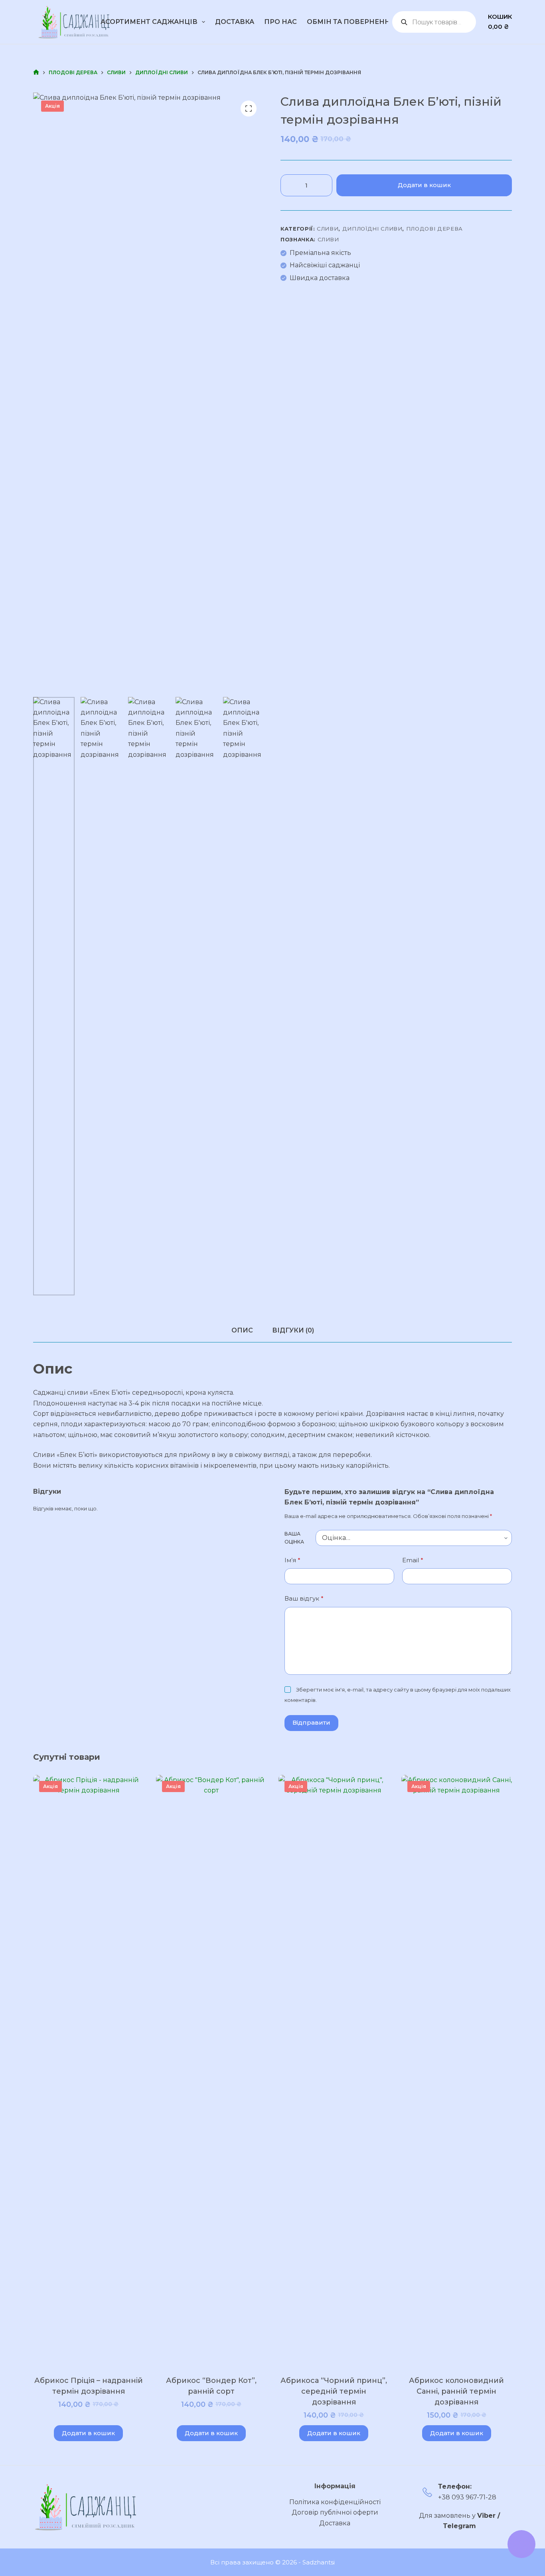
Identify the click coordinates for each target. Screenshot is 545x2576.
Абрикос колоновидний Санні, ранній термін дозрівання (456, 2391)
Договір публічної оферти (335, 2512)
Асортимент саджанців (149, 22)
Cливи (328, 229)
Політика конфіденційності (335, 2502)
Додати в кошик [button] (88, 2433)
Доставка (235, 22)
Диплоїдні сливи (372, 229)
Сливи (328, 239)
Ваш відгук (304, 1598)
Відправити (311, 1722)
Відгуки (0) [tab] (293, 1330)
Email (413, 1560)
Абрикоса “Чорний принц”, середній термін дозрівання (334, 2391)
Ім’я (292, 1560)
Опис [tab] (242, 1330)
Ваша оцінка (294, 1538)
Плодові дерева (434, 229)
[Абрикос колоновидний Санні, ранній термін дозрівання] (457, 2074)
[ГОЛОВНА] (36, 72)
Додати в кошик (424, 185)
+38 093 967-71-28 (467, 2497)
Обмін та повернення (351, 22)
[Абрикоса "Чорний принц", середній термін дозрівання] (334, 2074)
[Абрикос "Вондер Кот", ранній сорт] (211, 2074)
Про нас (280, 22)
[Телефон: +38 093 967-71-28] (427, 2492)
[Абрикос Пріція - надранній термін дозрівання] (89, 2074)
